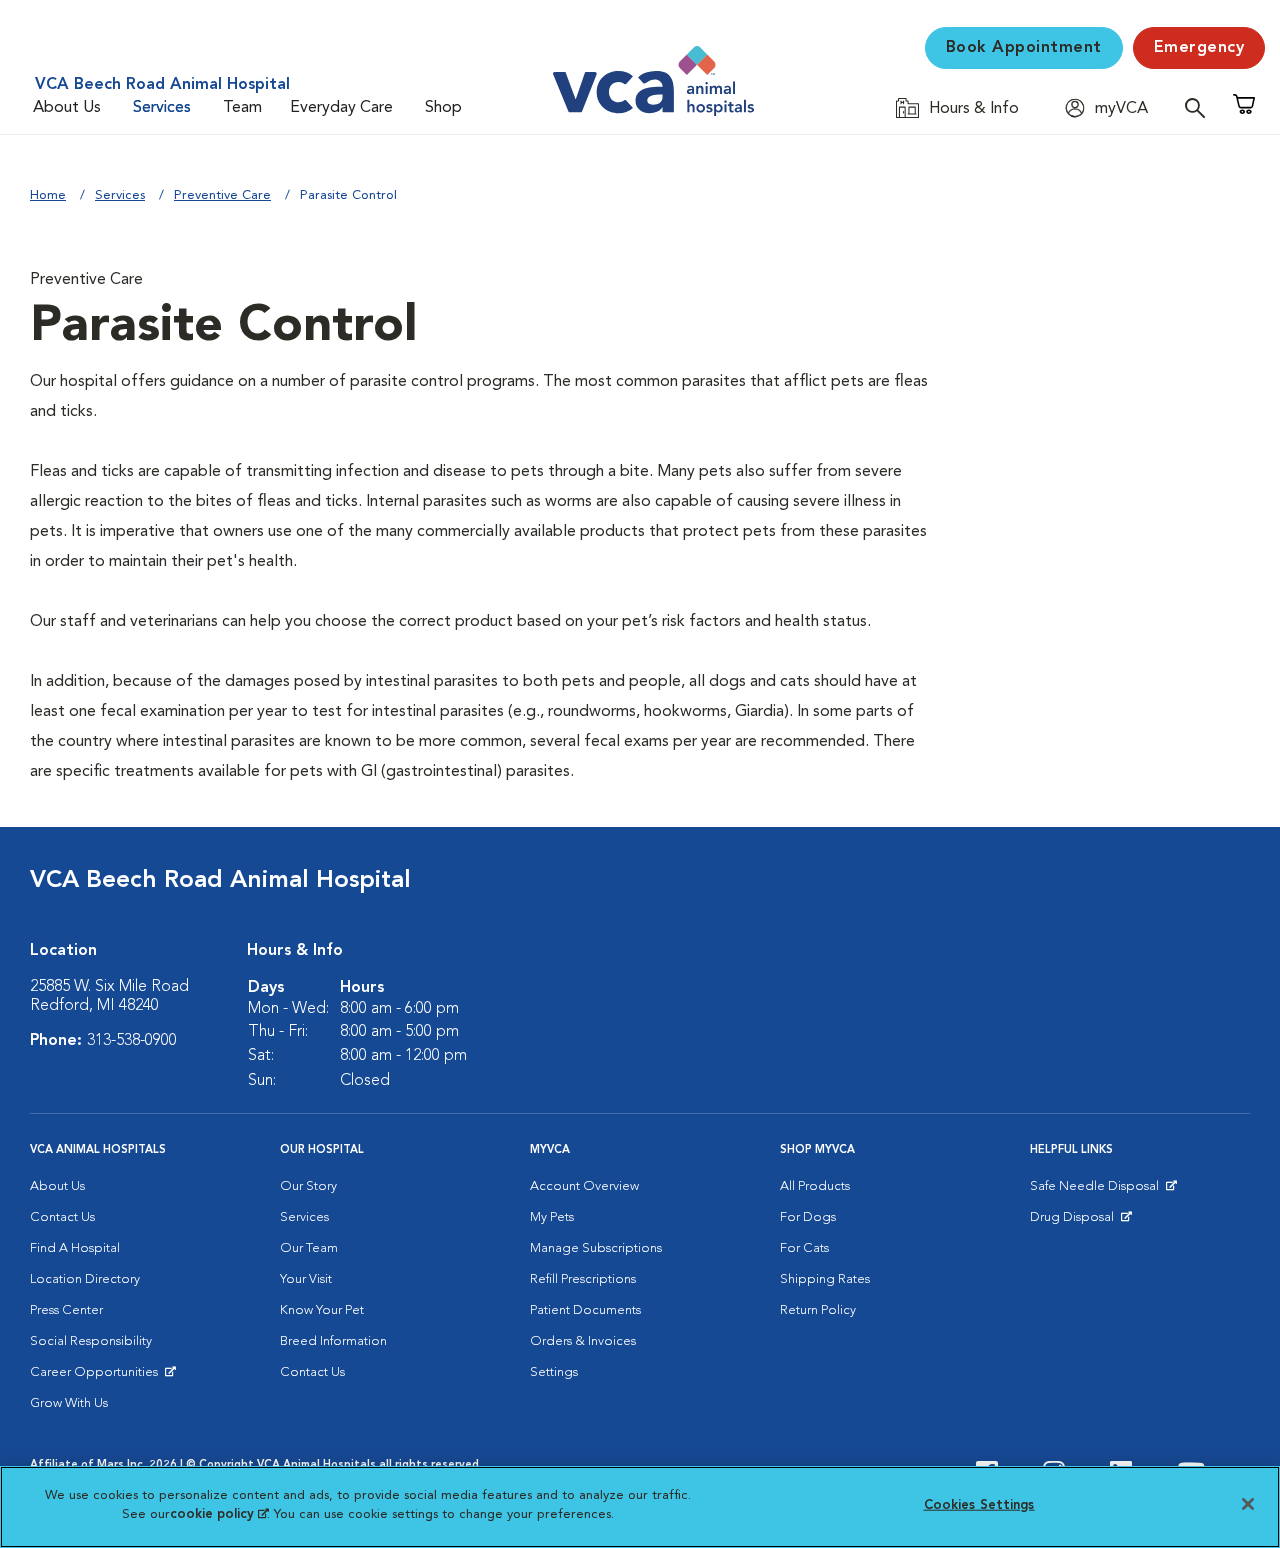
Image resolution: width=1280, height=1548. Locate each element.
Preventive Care (222, 195)
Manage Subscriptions (596, 1248)
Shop (443, 108)
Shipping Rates (825, 1279)
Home (48, 195)
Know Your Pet (322, 1310)
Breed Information (333, 1341)
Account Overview (584, 1186)
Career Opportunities (97, 1377)
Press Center (66, 1310)
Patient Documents (585, 1310)
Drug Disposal (1080, 1222)
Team (242, 108)
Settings (554, 1372)
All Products (815, 1186)
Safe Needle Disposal (1097, 1191)
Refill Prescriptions (583, 1279)
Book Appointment (1024, 48)
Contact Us (62, 1217)
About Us (67, 108)
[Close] (1248, 1504)
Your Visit (306, 1279)
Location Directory (85, 1279)
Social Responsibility (91, 1341)
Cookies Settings (979, 1505)
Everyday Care (341, 108)
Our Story (308, 1186)
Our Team (309, 1248)
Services (162, 108)
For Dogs (808, 1217)
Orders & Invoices (583, 1341)
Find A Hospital (75, 1248)
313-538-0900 (132, 1041)
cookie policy (219, 1514)
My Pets (552, 1217)
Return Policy (818, 1310)
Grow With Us (69, 1403)
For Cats (804, 1248)
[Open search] (1200, 107)
